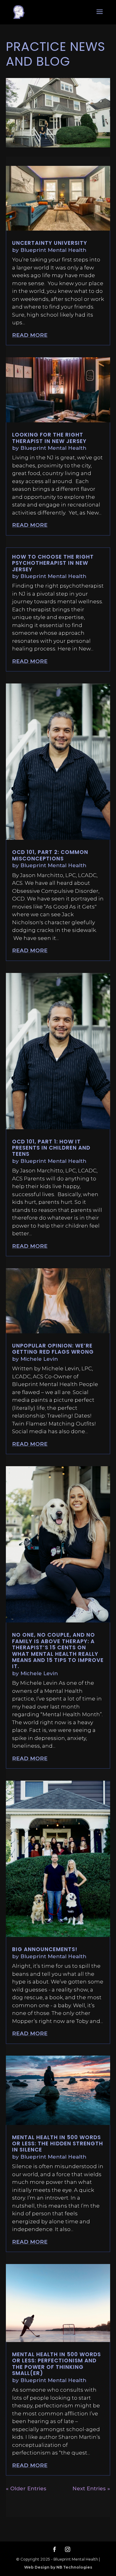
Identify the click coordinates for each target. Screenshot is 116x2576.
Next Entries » (91, 2488)
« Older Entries (26, 2488)
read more (30, 335)
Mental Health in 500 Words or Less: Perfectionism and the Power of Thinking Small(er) (56, 2364)
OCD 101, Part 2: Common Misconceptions (50, 855)
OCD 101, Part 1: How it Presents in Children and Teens (51, 1148)
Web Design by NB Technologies (58, 2567)
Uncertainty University (50, 243)
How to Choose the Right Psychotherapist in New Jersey (53, 563)
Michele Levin (39, 1359)
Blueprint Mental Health (53, 250)
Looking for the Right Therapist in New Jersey (49, 438)
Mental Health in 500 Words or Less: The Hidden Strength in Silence (58, 2144)
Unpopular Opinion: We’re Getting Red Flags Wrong (53, 1349)
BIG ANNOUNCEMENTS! (45, 1949)
